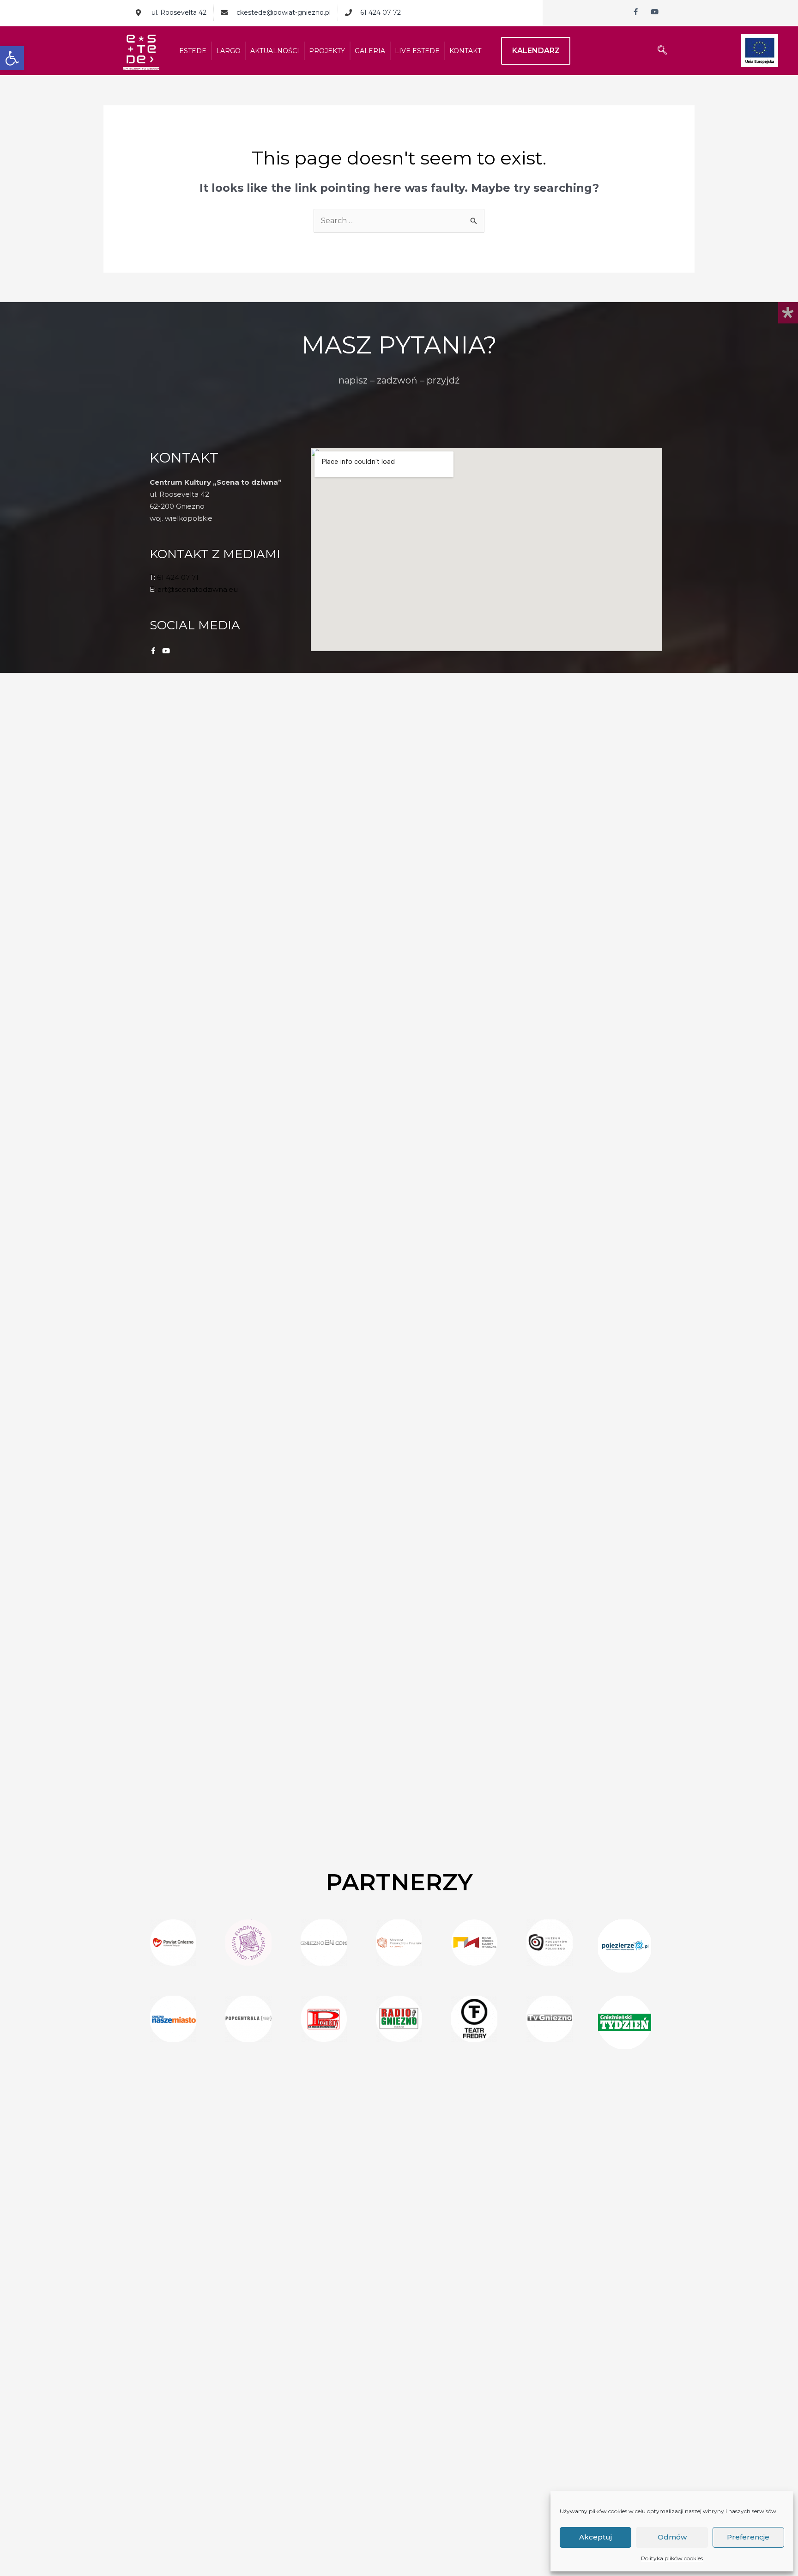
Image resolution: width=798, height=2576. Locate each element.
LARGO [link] (228, 51)
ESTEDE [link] (193, 51)
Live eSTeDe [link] (417, 51)
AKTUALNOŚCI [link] (275, 51)
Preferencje (748, 2537)
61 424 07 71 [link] (178, 577)
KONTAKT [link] (465, 51)
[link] (12, 58)
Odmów (672, 2537)
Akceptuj (595, 2537)
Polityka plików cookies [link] (672, 2558)
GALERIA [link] (370, 51)
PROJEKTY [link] (327, 51)
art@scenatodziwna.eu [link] (198, 589)
